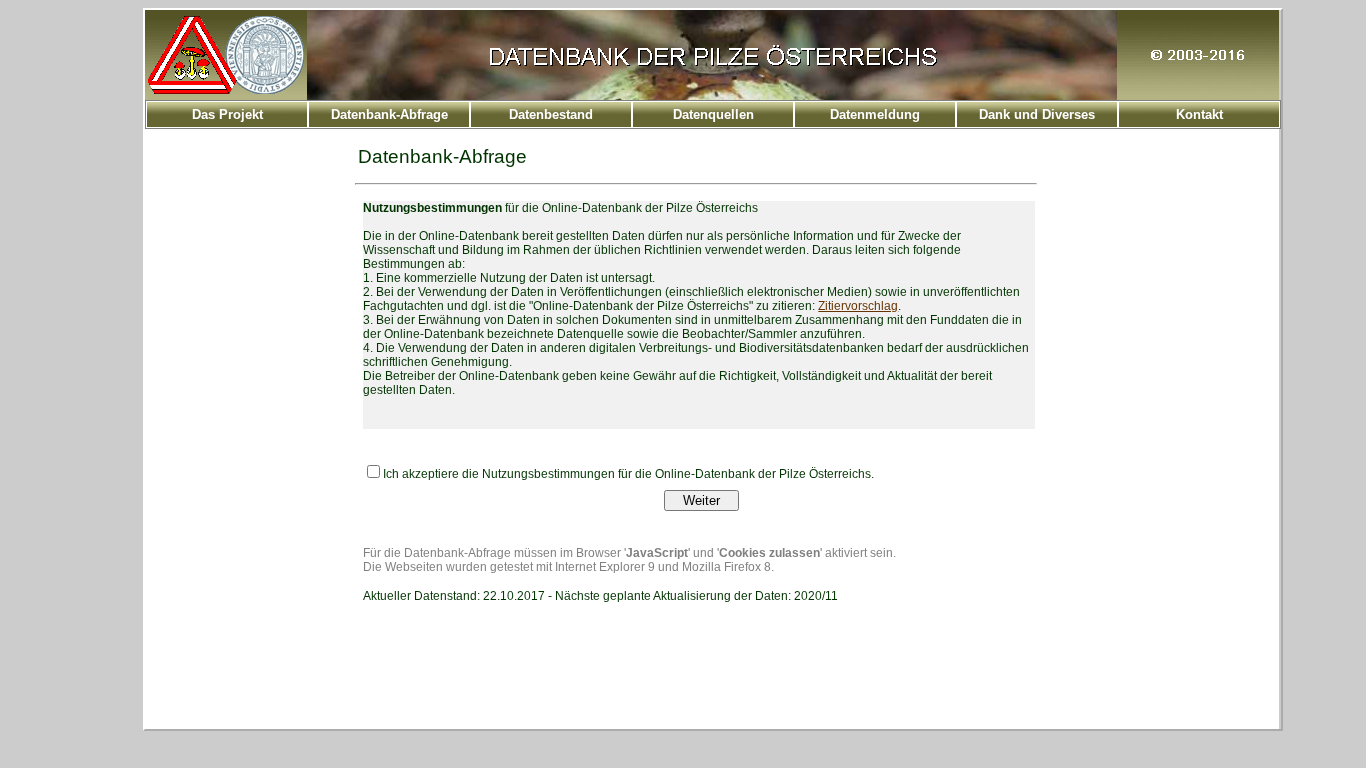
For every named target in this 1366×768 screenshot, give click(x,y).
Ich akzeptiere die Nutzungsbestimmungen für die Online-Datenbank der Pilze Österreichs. (628, 474)
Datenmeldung (875, 114)
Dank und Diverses (1037, 114)
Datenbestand (551, 114)
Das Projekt (227, 114)
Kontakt (1199, 114)
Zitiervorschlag (858, 306)
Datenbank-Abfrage (389, 114)
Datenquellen (713, 114)
